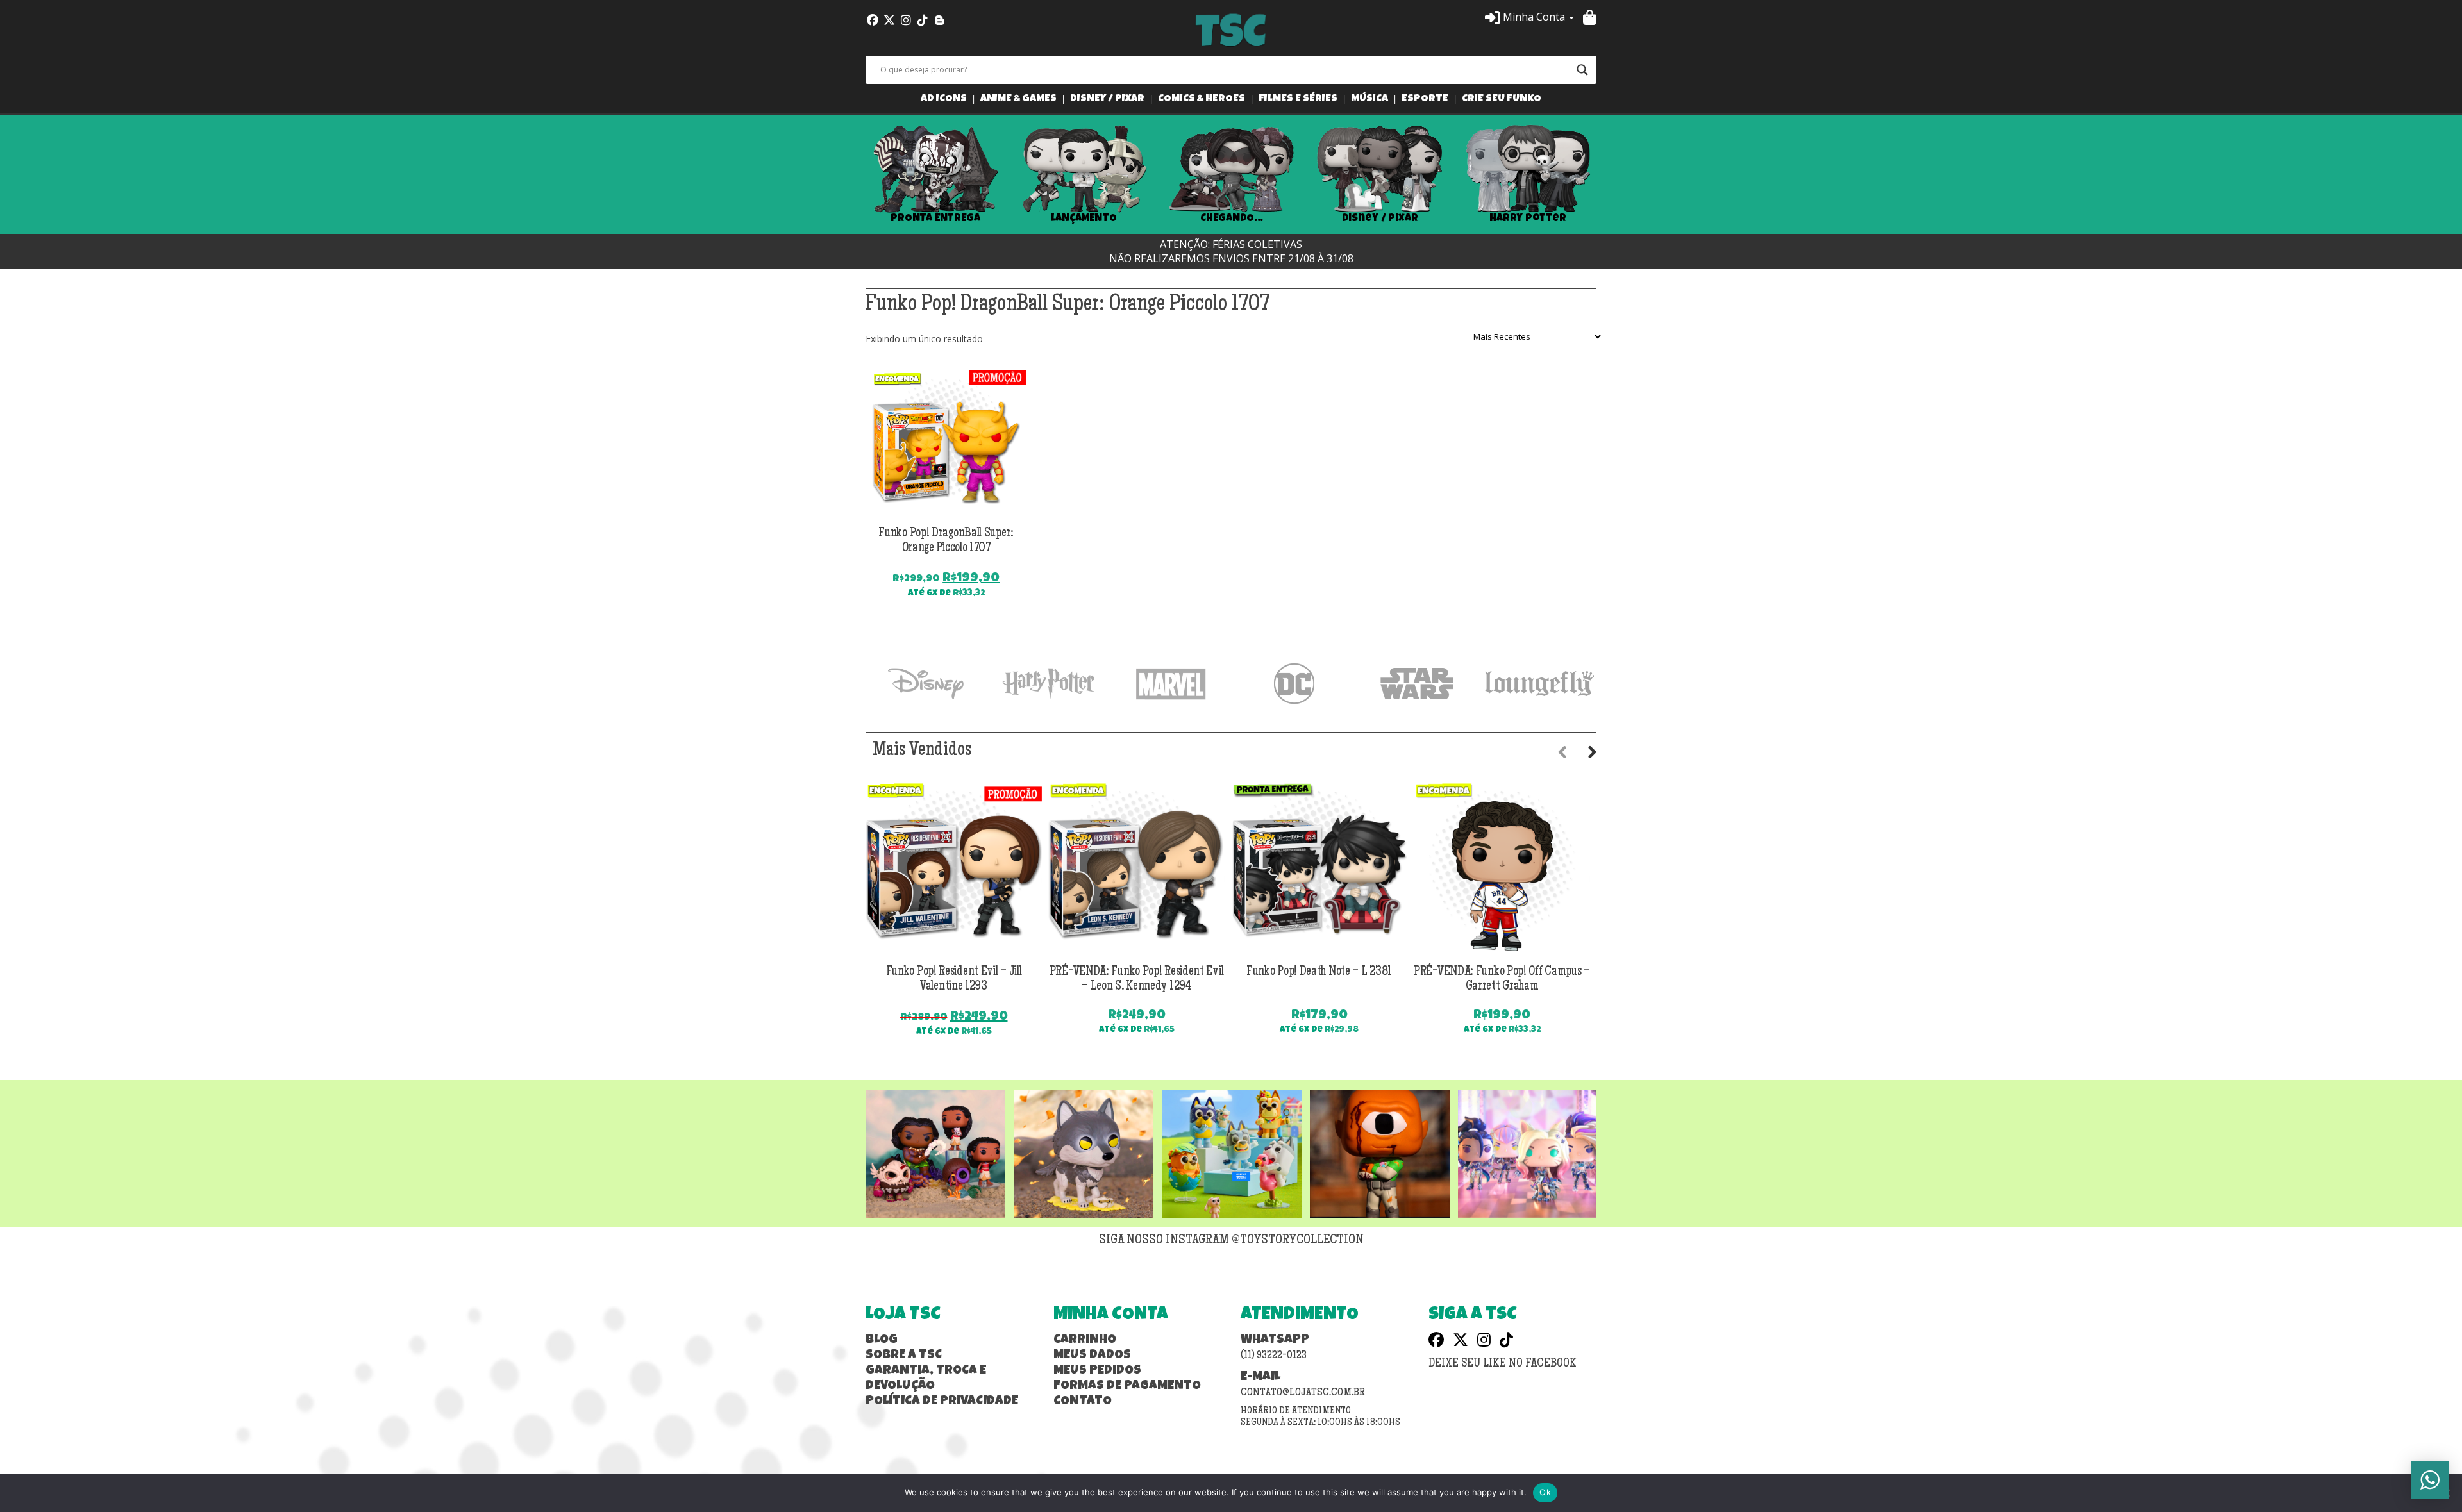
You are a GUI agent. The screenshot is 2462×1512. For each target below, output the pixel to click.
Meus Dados (1092, 1356)
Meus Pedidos (1097, 1371)
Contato (1083, 1402)
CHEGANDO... (1231, 219)
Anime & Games (1018, 100)
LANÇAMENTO (1084, 219)
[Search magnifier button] (1582, 70)
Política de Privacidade (942, 1402)
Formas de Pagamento (1127, 1386)
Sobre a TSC (904, 1356)
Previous (846, 175)
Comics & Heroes (1202, 100)
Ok (1545, 1492)
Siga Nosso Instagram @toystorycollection (1231, 1241)
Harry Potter (1528, 219)
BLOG (882, 1340)
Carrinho (1085, 1340)
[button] (1529, 17)
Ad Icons (944, 100)
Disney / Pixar (1107, 100)
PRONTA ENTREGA (935, 219)
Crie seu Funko (1502, 100)
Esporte (1425, 100)
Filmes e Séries (1298, 100)
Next (1616, 175)
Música (1369, 100)
